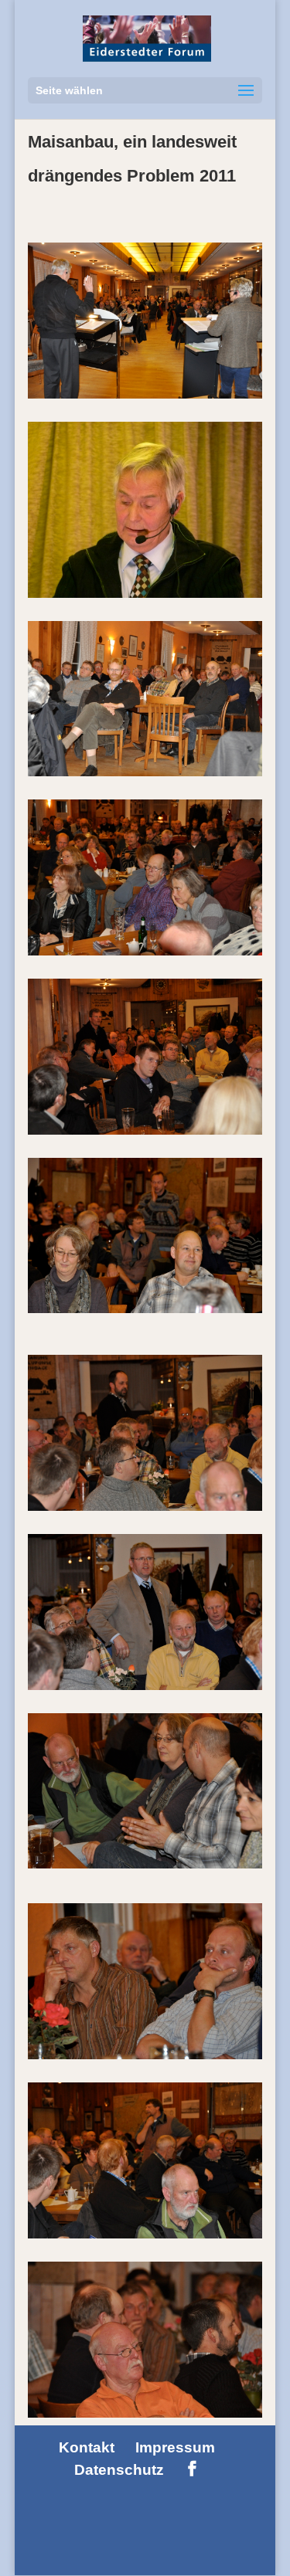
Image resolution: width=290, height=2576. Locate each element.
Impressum (175, 2447)
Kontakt (87, 2447)
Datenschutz (119, 2470)
